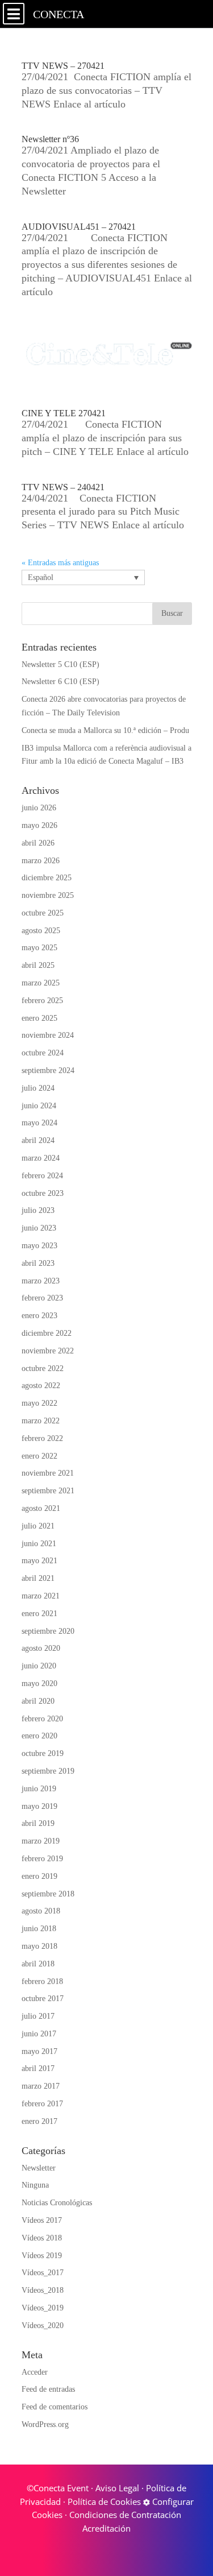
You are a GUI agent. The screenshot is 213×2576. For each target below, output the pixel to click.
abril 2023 (38, 1263)
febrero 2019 (42, 1859)
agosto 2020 (41, 1648)
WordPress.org (45, 2424)
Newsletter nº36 (50, 139)
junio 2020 (39, 1666)
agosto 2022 (41, 1386)
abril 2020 (38, 1701)
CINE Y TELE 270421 (64, 413)
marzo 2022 (41, 1421)
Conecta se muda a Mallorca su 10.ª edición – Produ (105, 730)
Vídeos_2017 (43, 2273)
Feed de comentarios (55, 2407)
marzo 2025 (41, 983)
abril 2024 (38, 1140)
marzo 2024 (41, 1158)
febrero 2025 (42, 1001)
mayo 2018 (39, 1946)
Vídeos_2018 (43, 2290)
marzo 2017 (41, 2086)
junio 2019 (39, 1789)
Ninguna (35, 2185)
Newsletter (39, 2168)
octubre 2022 (43, 1368)
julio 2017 (38, 2016)
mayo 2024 (39, 1123)
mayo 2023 (39, 1246)
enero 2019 (39, 1876)
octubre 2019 (43, 1753)
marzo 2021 (41, 1596)
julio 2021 (38, 1526)
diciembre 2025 (47, 878)
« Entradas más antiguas (60, 563)
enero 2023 (39, 1316)
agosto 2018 (41, 1911)
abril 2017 (38, 2068)
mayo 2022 (39, 1403)
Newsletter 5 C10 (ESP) (60, 664)
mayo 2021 (39, 1561)
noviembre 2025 (48, 895)
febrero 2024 (42, 1176)
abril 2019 (38, 1823)
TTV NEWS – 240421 (63, 487)
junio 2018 (39, 1929)
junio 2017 (39, 2034)
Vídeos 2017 (42, 2220)
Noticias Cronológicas (57, 2203)
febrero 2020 (42, 1719)
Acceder (35, 2372)
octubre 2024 (43, 1053)
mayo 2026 (39, 825)
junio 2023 (39, 1228)
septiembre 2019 (48, 1771)
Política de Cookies (104, 2502)
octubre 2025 (43, 913)
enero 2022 (39, 1456)
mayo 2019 (39, 1806)
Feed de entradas (48, 2389)
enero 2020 (39, 1736)
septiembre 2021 (48, 1491)
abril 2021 (38, 1578)
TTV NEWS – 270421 (63, 66)
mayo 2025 (39, 948)
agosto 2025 (41, 931)
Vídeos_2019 (43, 2308)
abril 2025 (38, 965)
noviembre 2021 (48, 1473)
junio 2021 (39, 1544)
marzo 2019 (41, 1841)
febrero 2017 (42, 2104)
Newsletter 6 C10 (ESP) (60, 682)
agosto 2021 (41, 1508)
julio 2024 (38, 1088)
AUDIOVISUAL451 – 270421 (79, 227)
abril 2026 (38, 843)
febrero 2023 (42, 1298)
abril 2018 (38, 1964)
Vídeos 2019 (42, 2256)
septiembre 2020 (48, 1631)
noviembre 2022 (48, 1351)
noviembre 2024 (48, 1035)
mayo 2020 (39, 1683)
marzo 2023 (41, 1281)
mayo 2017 (39, 2051)
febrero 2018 (42, 1981)
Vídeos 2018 (42, 2238)
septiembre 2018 (48, 1894)
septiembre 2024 (48, 1070)
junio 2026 (39, 808)
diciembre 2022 (47, 1333)
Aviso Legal (117, 2488)
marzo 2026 (41, 861)
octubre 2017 (43, 1999)
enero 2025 (39, 1018)
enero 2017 (39, 2121)
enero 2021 (39, 1614)
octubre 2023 (43, 1193)
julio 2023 (38, 1210)
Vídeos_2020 (43, 2326)
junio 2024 (39, 1106)
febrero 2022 (42, 1438)
